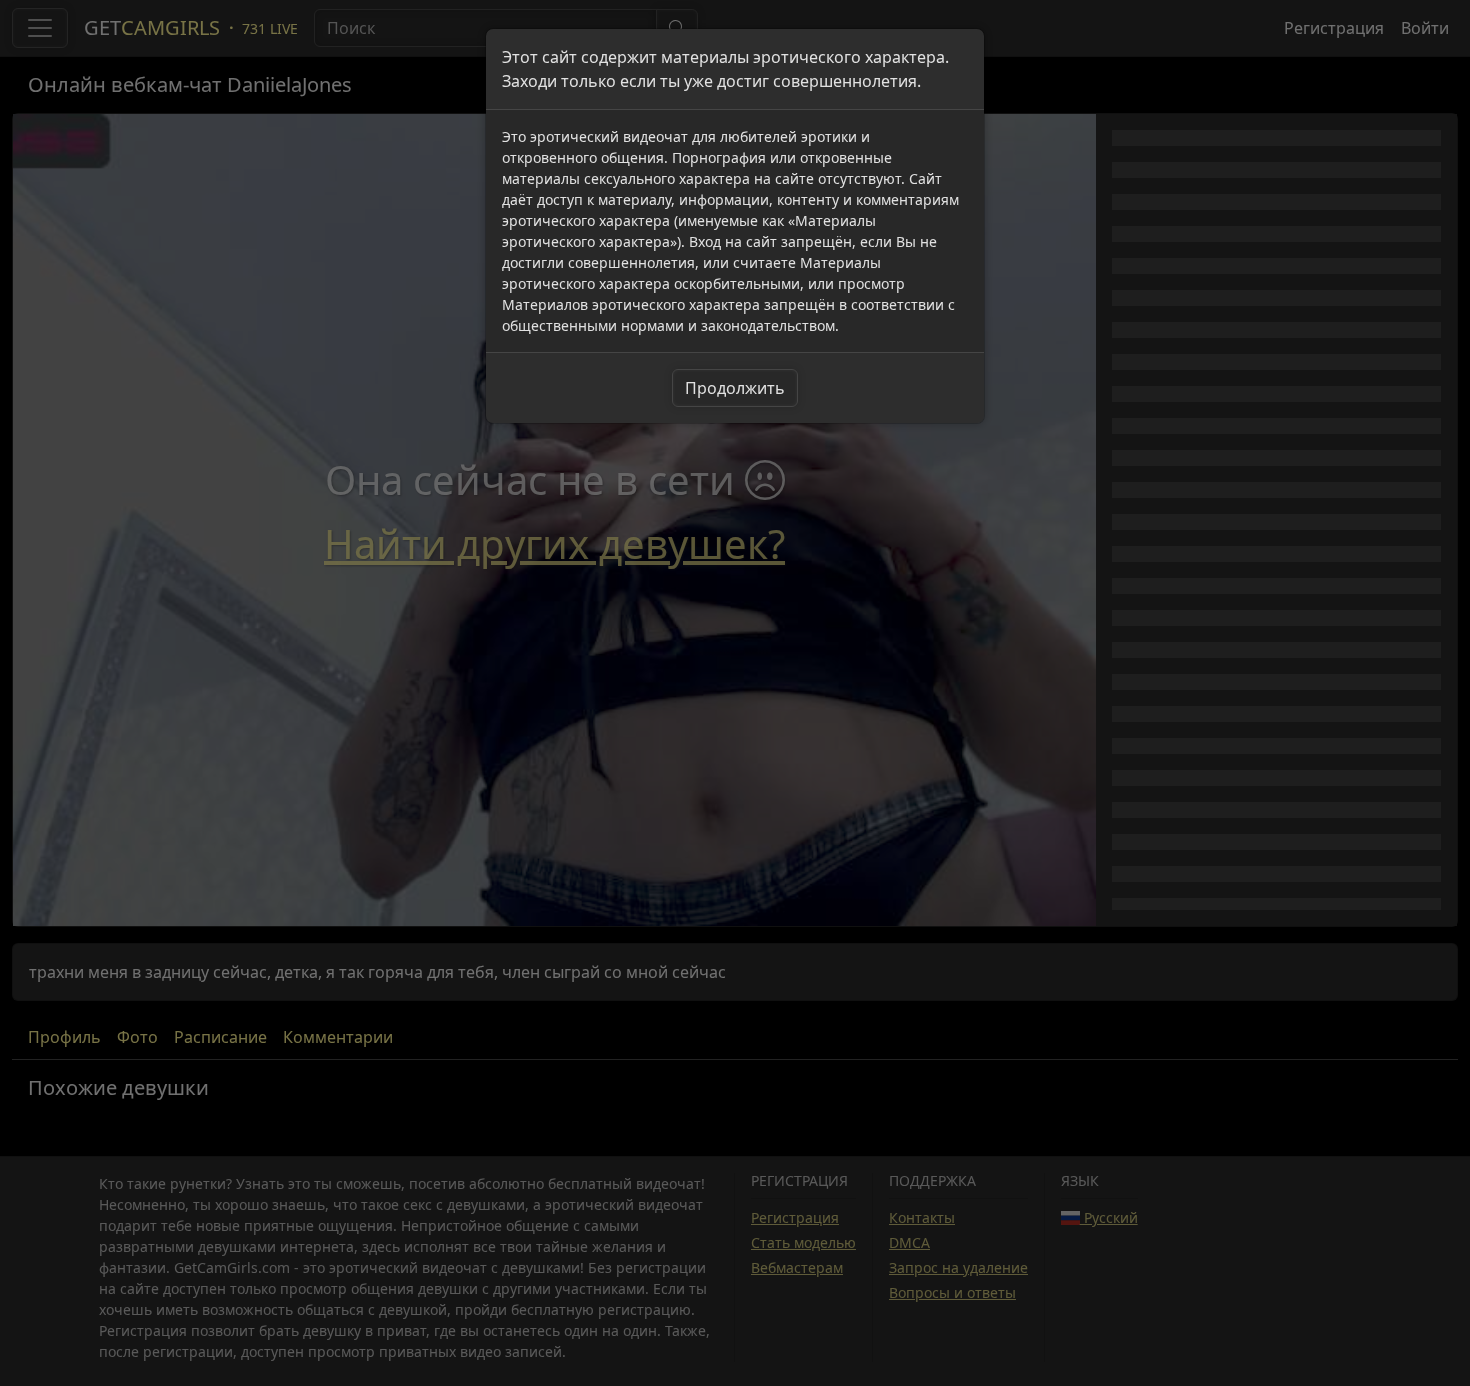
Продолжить (735, 388)
